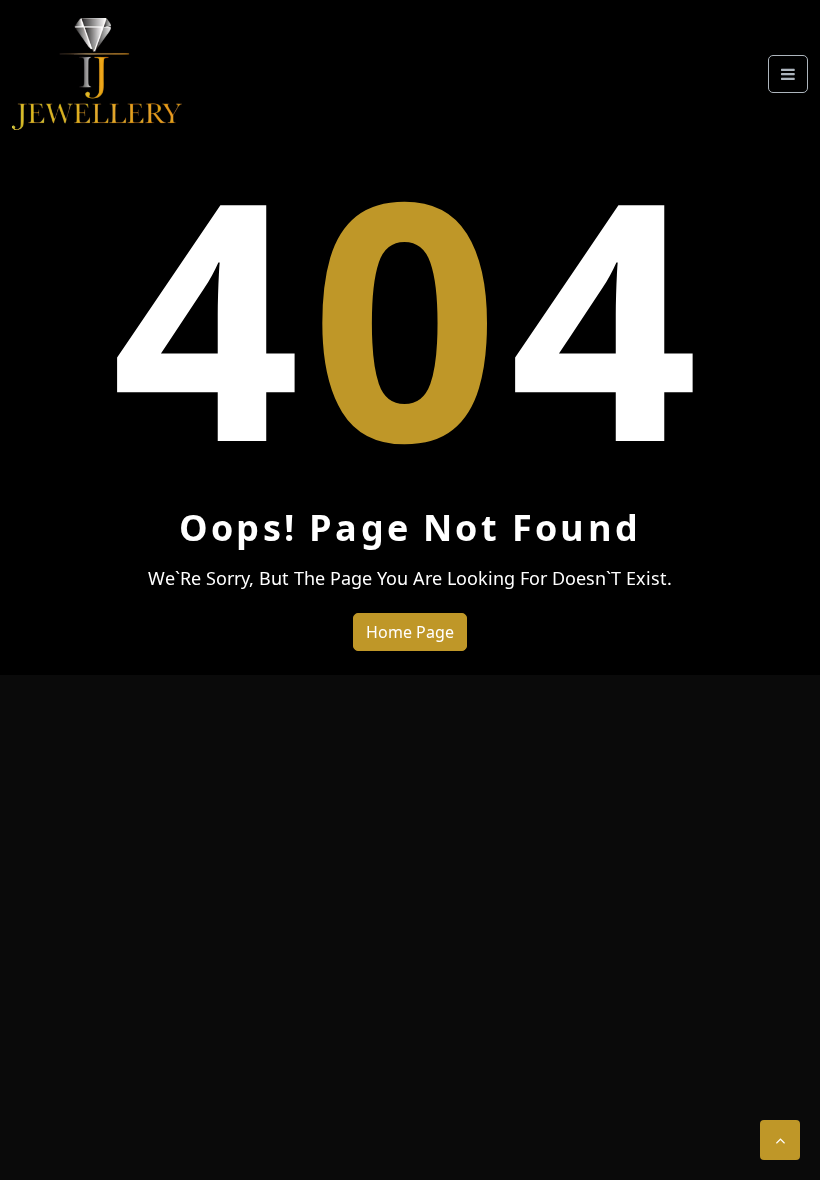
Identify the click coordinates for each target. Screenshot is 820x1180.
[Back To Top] (780, 1140)
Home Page (410, 632)
